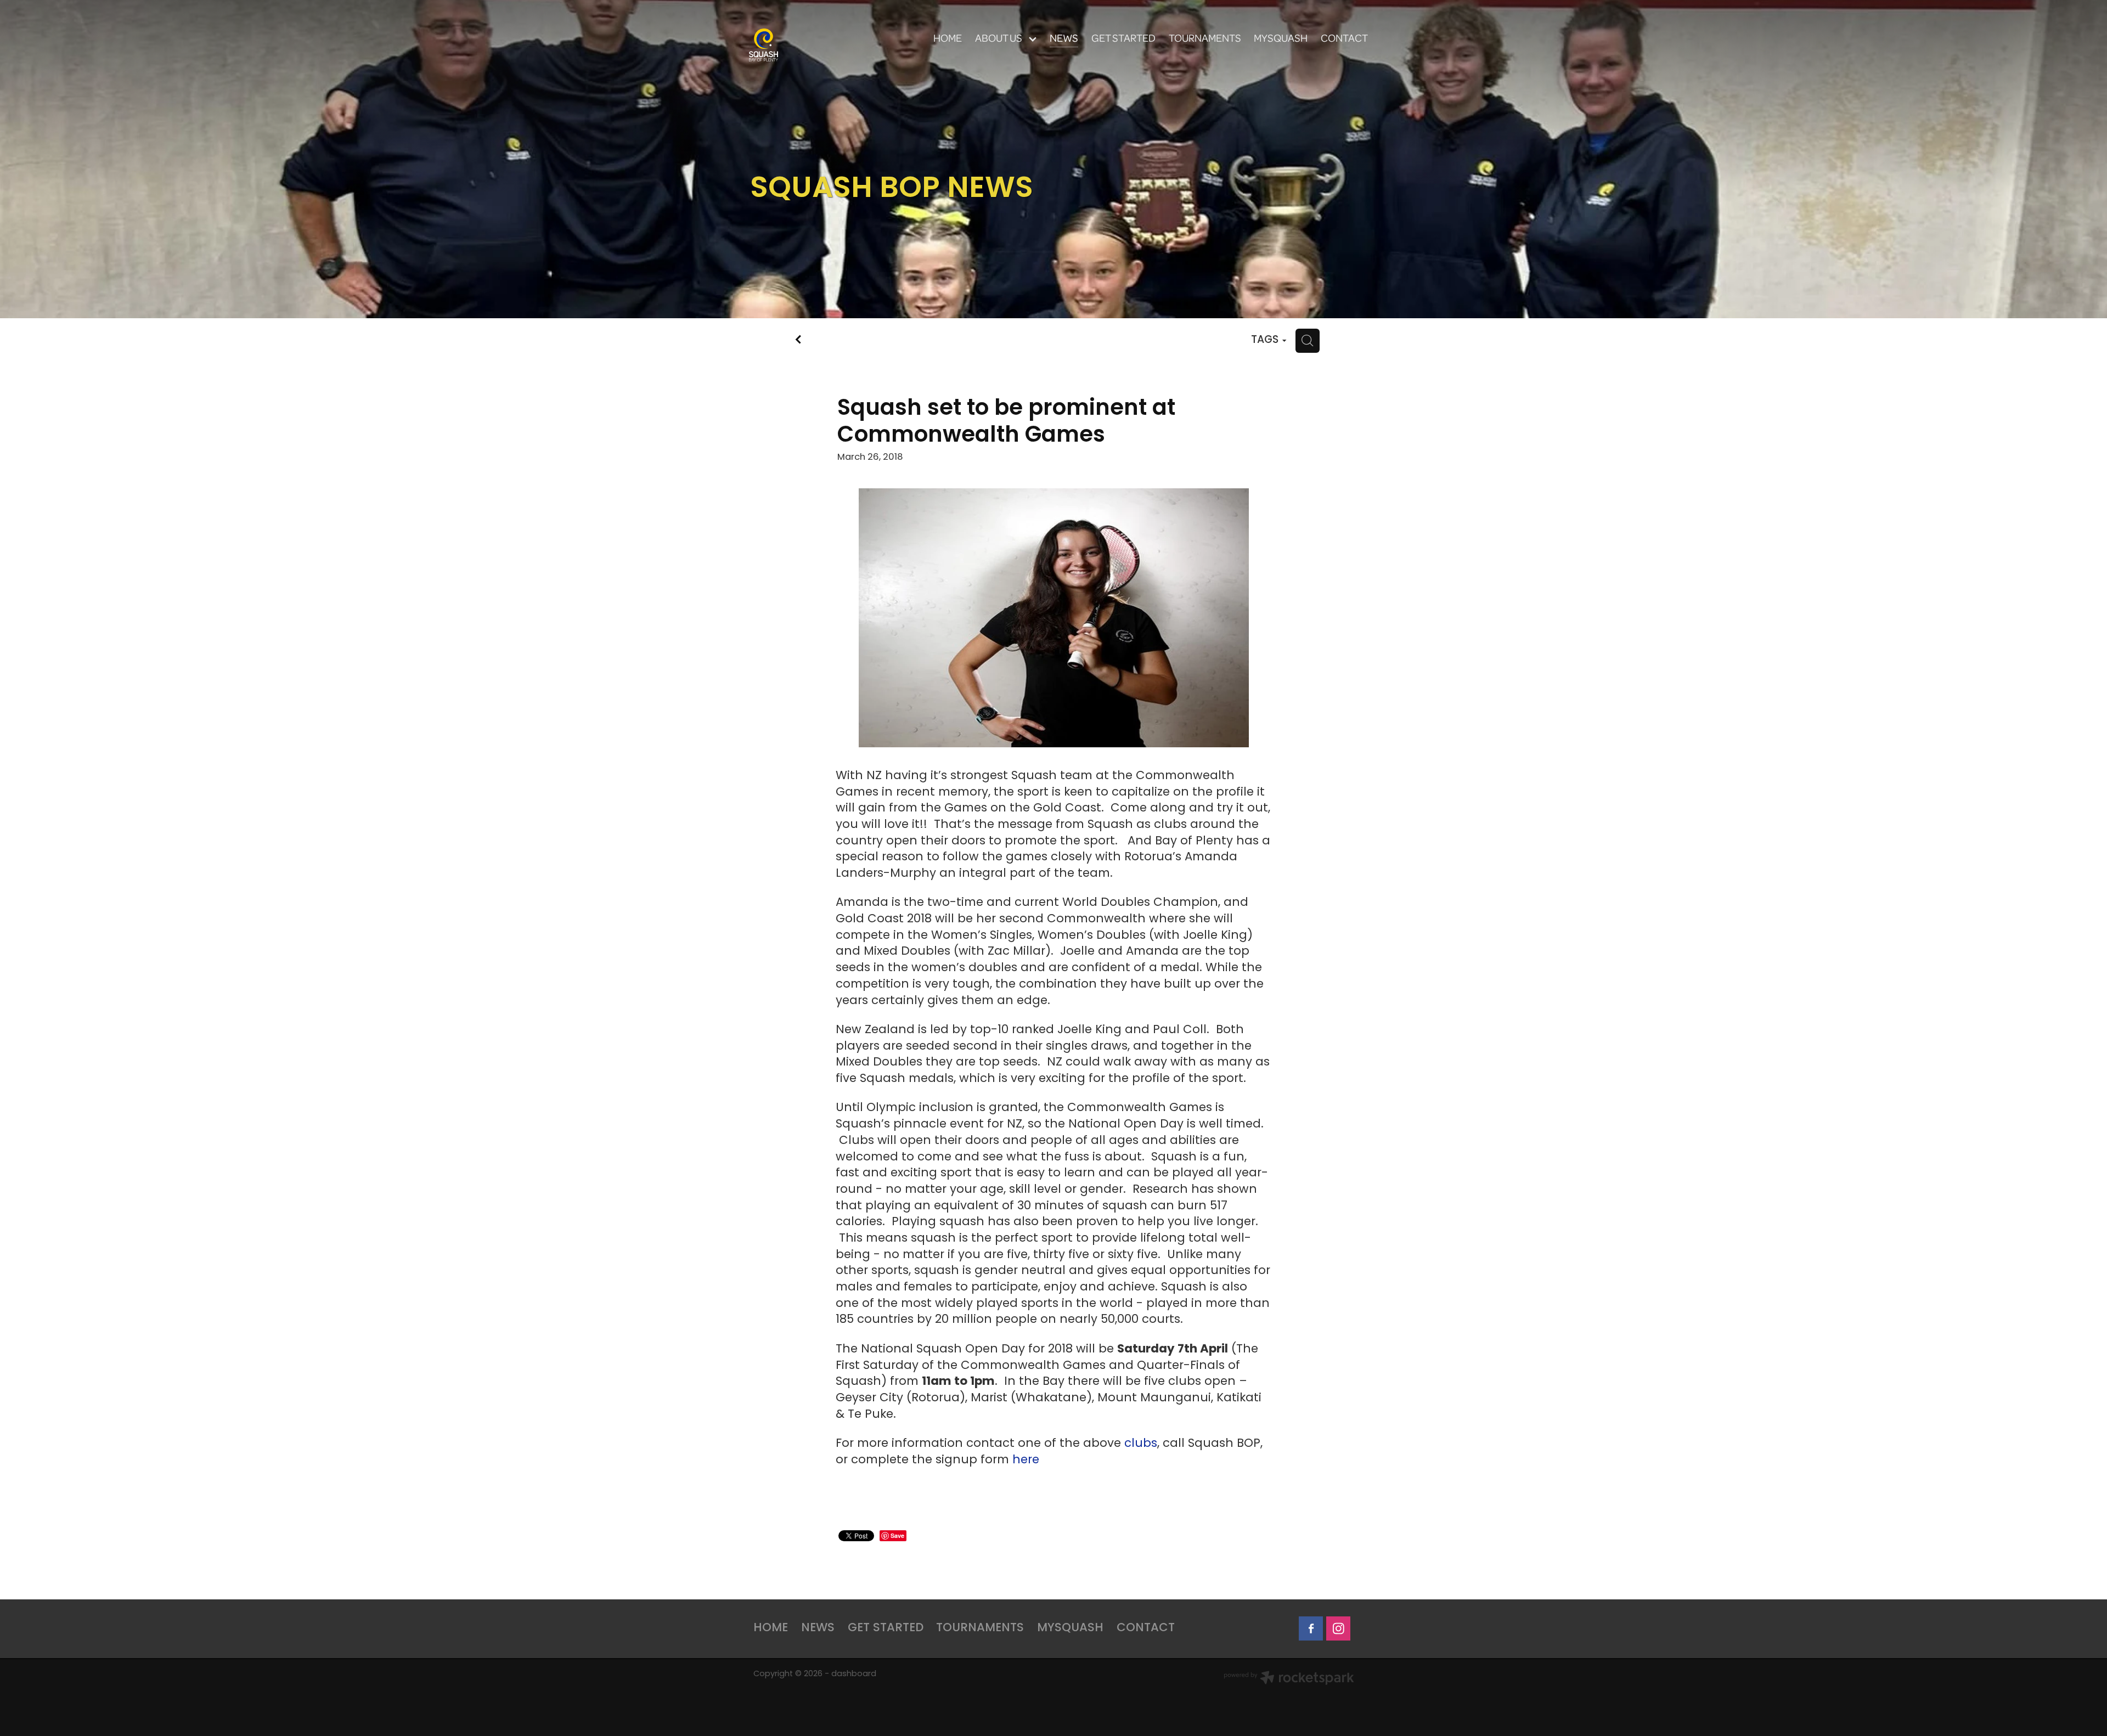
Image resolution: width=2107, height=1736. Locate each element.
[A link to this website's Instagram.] (1338, 1628)
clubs (1141, 1444)
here (1026, 1460)
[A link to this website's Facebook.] (1311, 1628)
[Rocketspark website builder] (1289, 1679)
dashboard (854, 1674)
